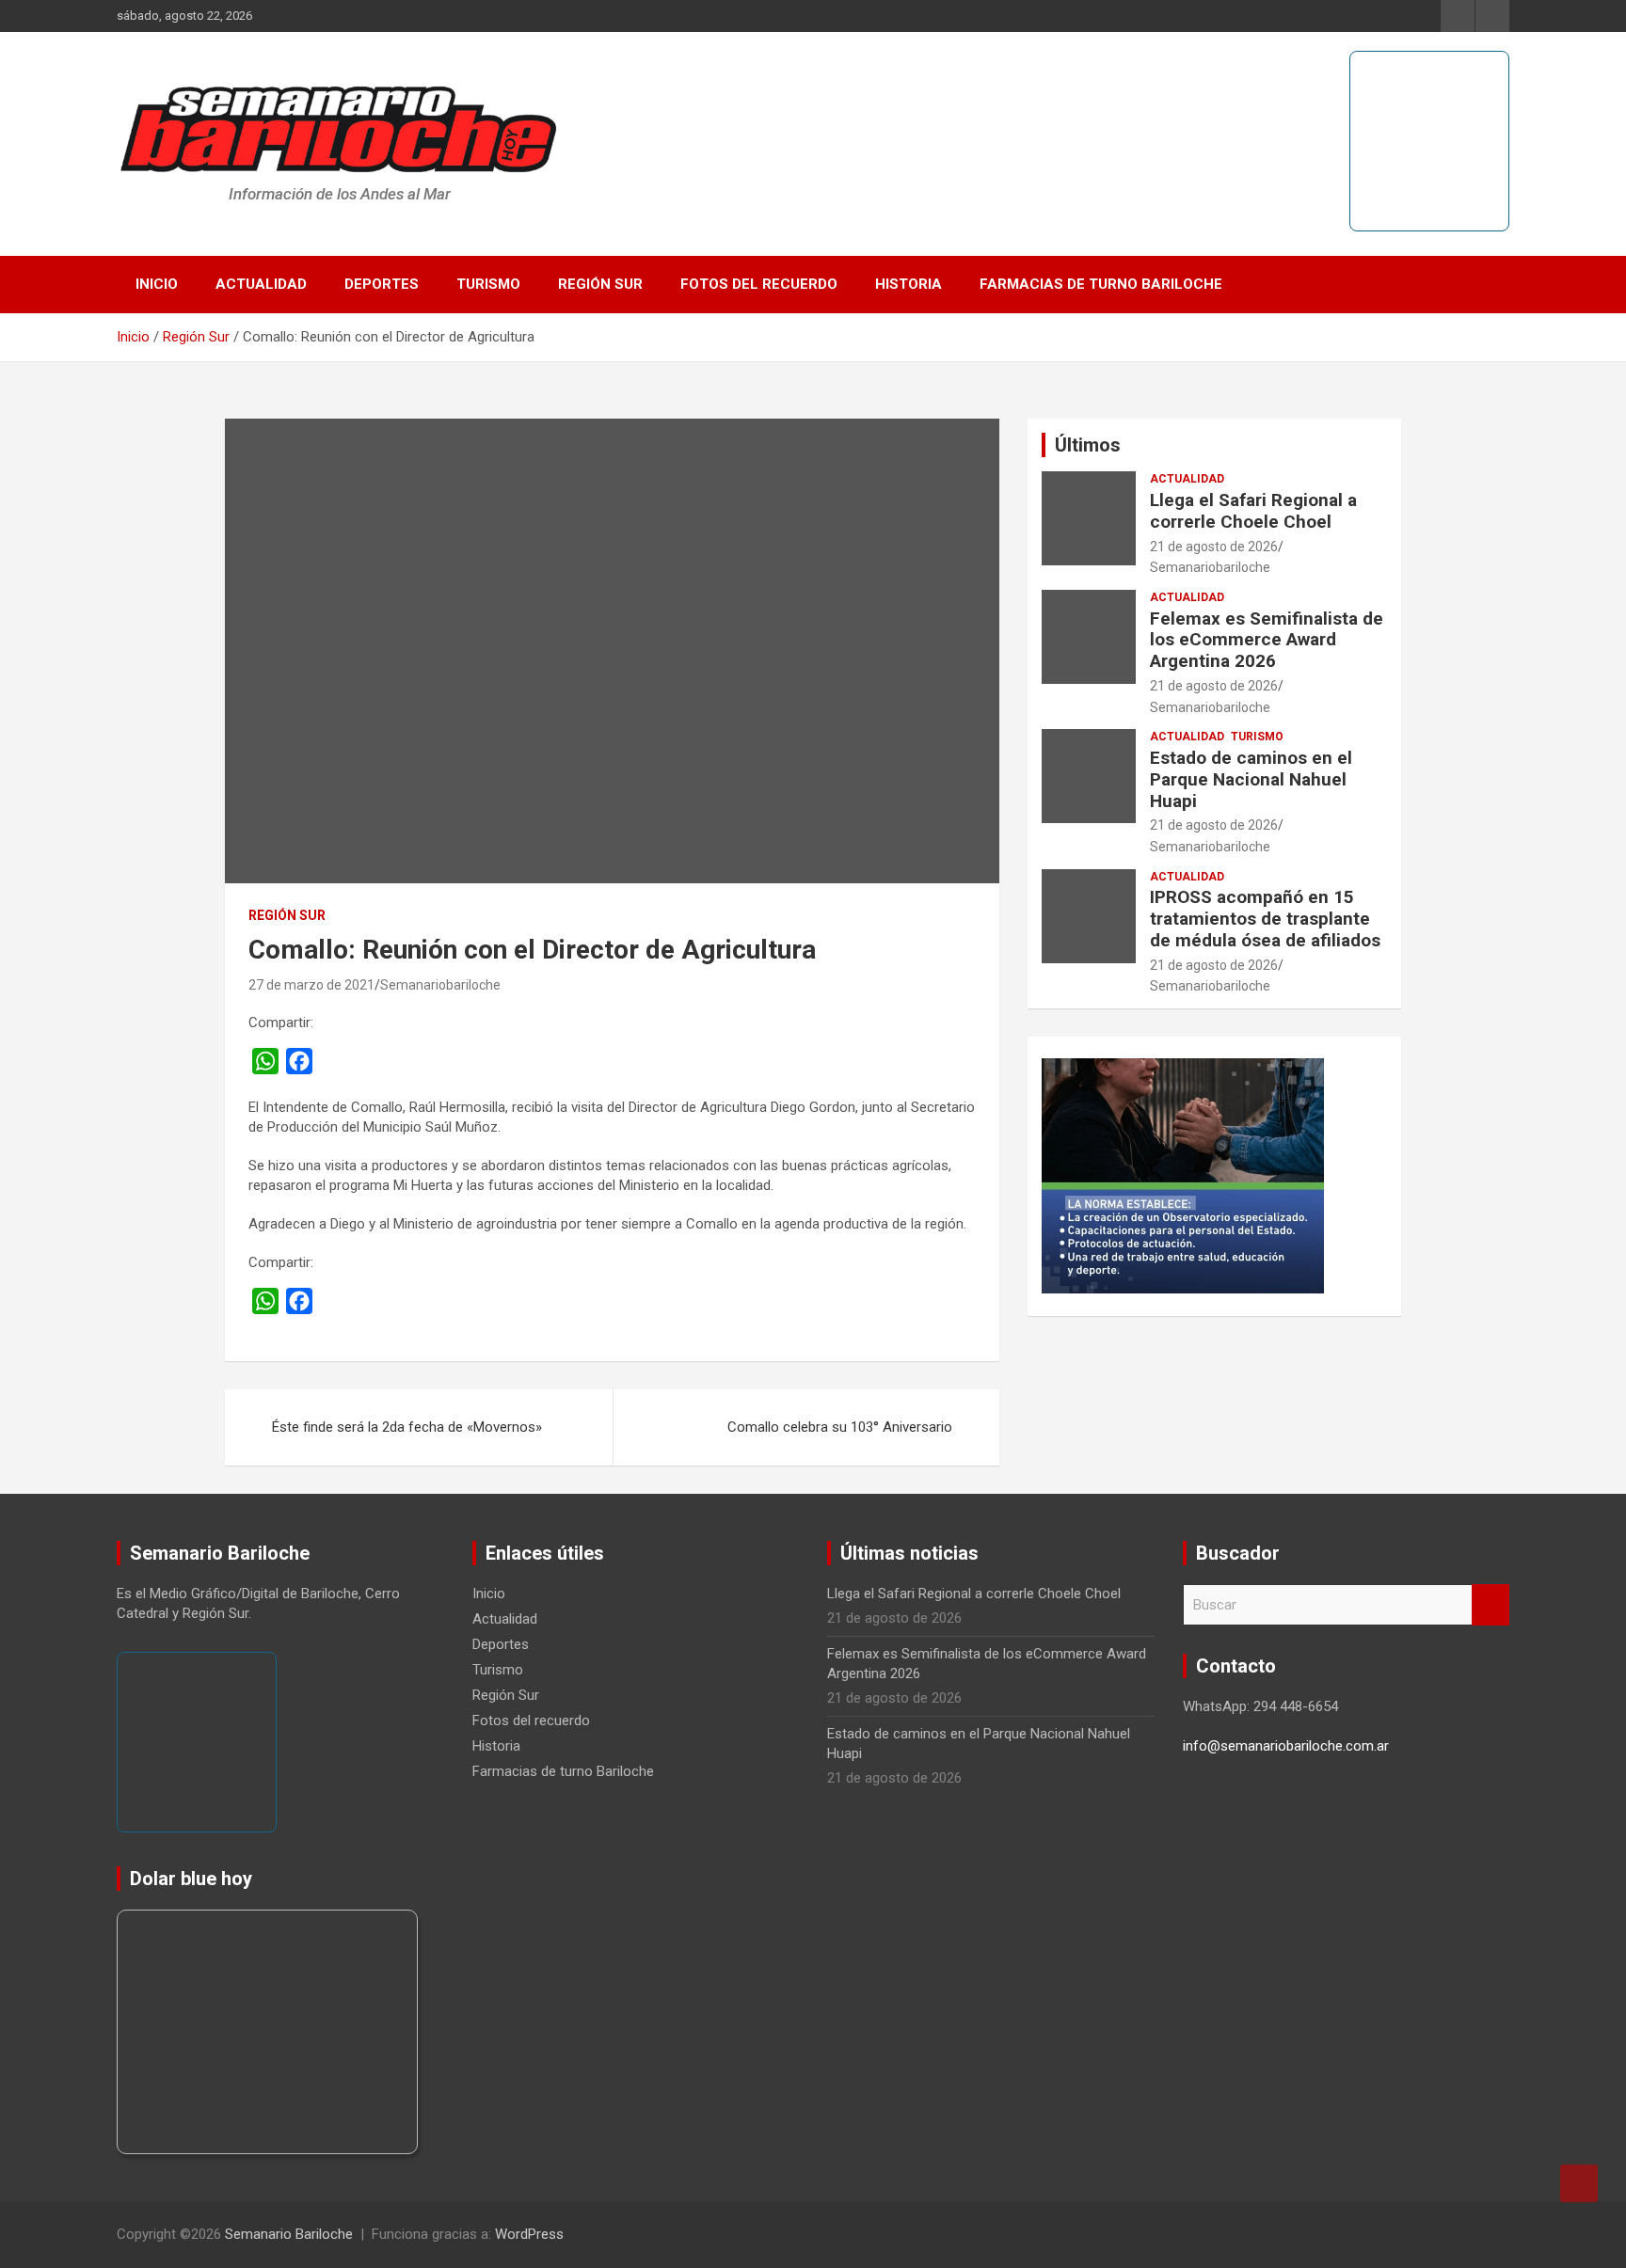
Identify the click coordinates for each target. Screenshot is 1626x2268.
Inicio (157, 284)
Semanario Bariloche (289, 2234)
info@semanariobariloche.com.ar (1286, 1746)
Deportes (382, 284)
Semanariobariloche (440, 985)
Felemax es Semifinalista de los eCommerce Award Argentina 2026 (1267, 640)
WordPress (529, 2234)
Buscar (1490, 1605)
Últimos (1088, 445)
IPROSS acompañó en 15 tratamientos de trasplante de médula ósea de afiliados (1265, 919)
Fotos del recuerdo (759, 284)
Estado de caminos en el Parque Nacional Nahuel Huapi (1251, 779)
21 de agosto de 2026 (1214, 547)
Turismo (488, 284)
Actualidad (261, 284)
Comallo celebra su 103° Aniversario (840, 1427)
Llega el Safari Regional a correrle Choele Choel (1253, 511)
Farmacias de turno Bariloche (1101, 284)
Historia (909, 284)
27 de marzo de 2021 (311, 985)
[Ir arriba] (1579, 2183)
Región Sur (600, 284)
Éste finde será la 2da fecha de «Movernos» (407, 1427)
